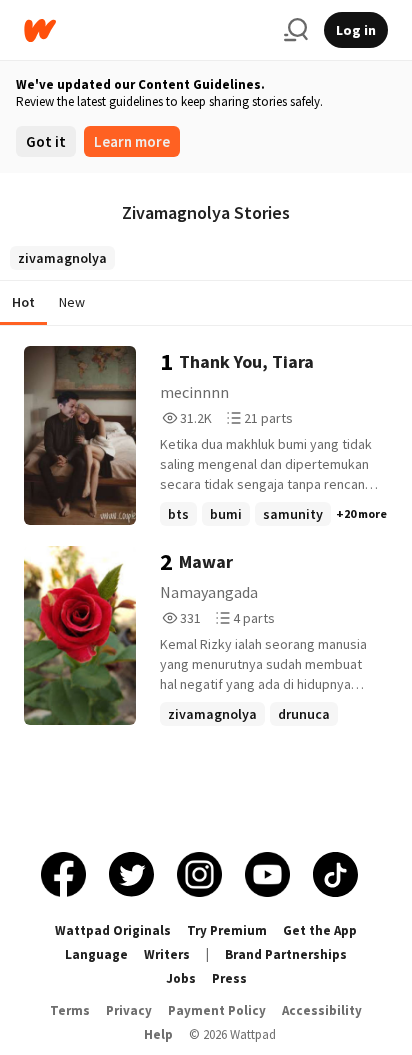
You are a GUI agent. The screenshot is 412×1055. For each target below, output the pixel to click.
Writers (167, 954)
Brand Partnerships (286, 954)
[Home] (146, 30)
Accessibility (322, 1010)
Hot (23, 302)
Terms (70, 1010)
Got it (46, 141)
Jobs (181, 978)
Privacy (129, 1010)
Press (229, 978)
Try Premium (227, 930)
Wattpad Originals (113, 930)
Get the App (320, 930)
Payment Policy (217, 1010)
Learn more (132, 141)
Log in (356, 30)
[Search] (296, 30)
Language (96, 954)
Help (158, 1034)
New (72, 302)
